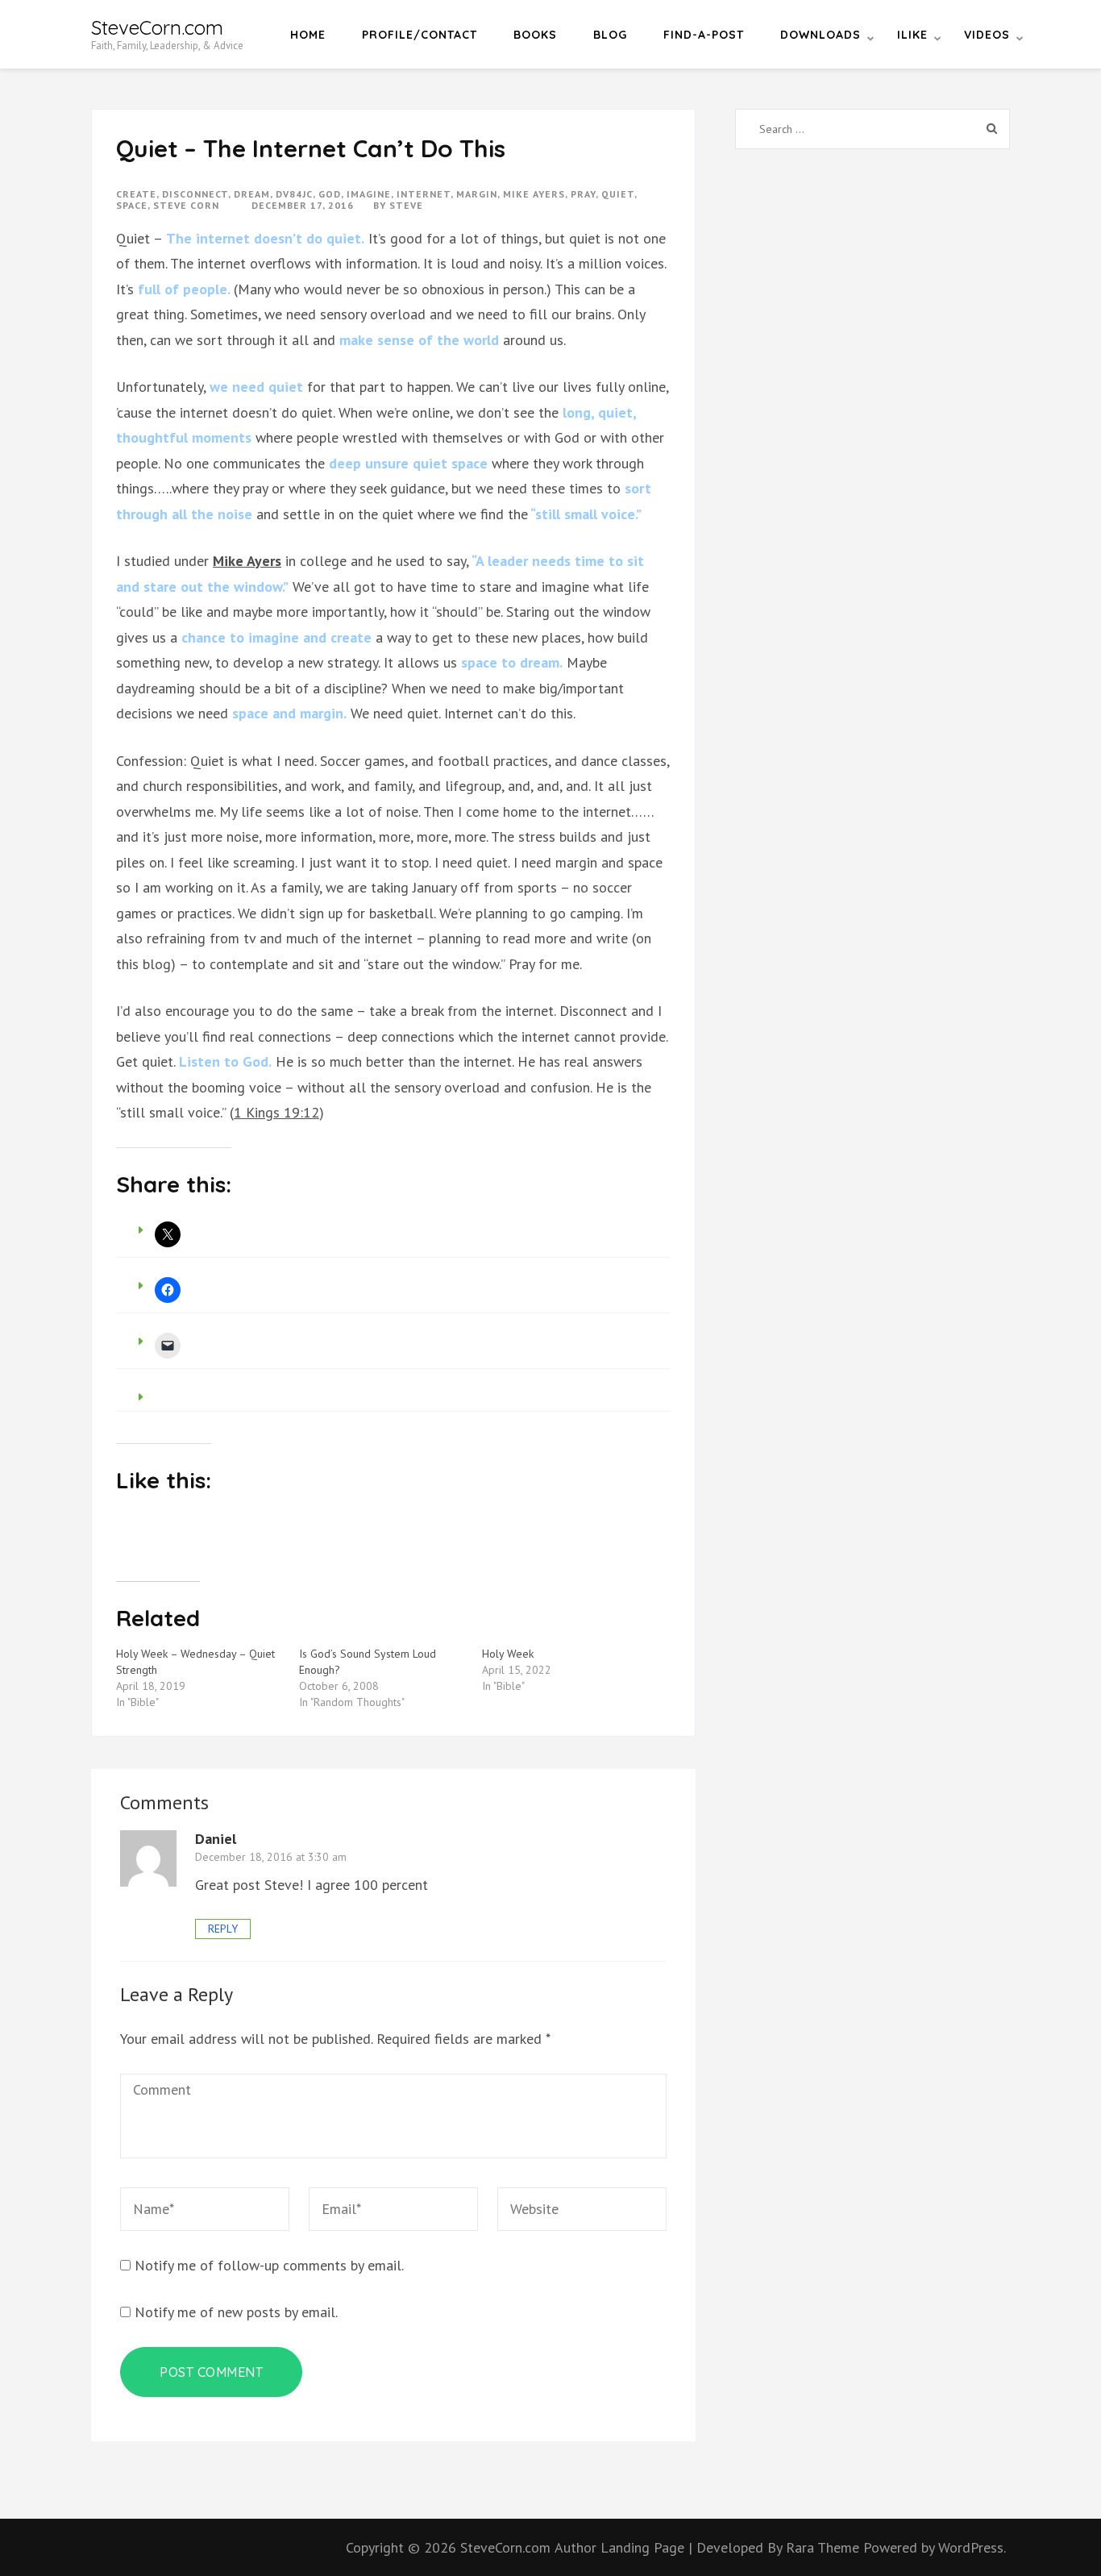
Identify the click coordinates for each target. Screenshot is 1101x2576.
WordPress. (972, 2547)
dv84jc (294, 194)
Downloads (821, 35)
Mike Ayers (247, 561)
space (132, 205)
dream (252, 194)
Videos (987, 35)
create (136, 194)
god (330, 194)
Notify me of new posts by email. (236, 2312)
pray (583, 194)
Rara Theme (825, 2547)
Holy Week (508, 1654)
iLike (912, 35)
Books (535, 35)
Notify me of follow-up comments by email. (269, 2265)
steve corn (186, 205)
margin (477, 194)
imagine (369, 194)
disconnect (195, 194)
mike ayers (534, 194)
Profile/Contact (420, 35)
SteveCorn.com (157, 27)
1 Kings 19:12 (276, 1112)
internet (424, 194)
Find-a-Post (704, 35)
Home (308, 35)
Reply (223, 1929)
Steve (406, 205)
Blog (610, 35)
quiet (618, 194)
